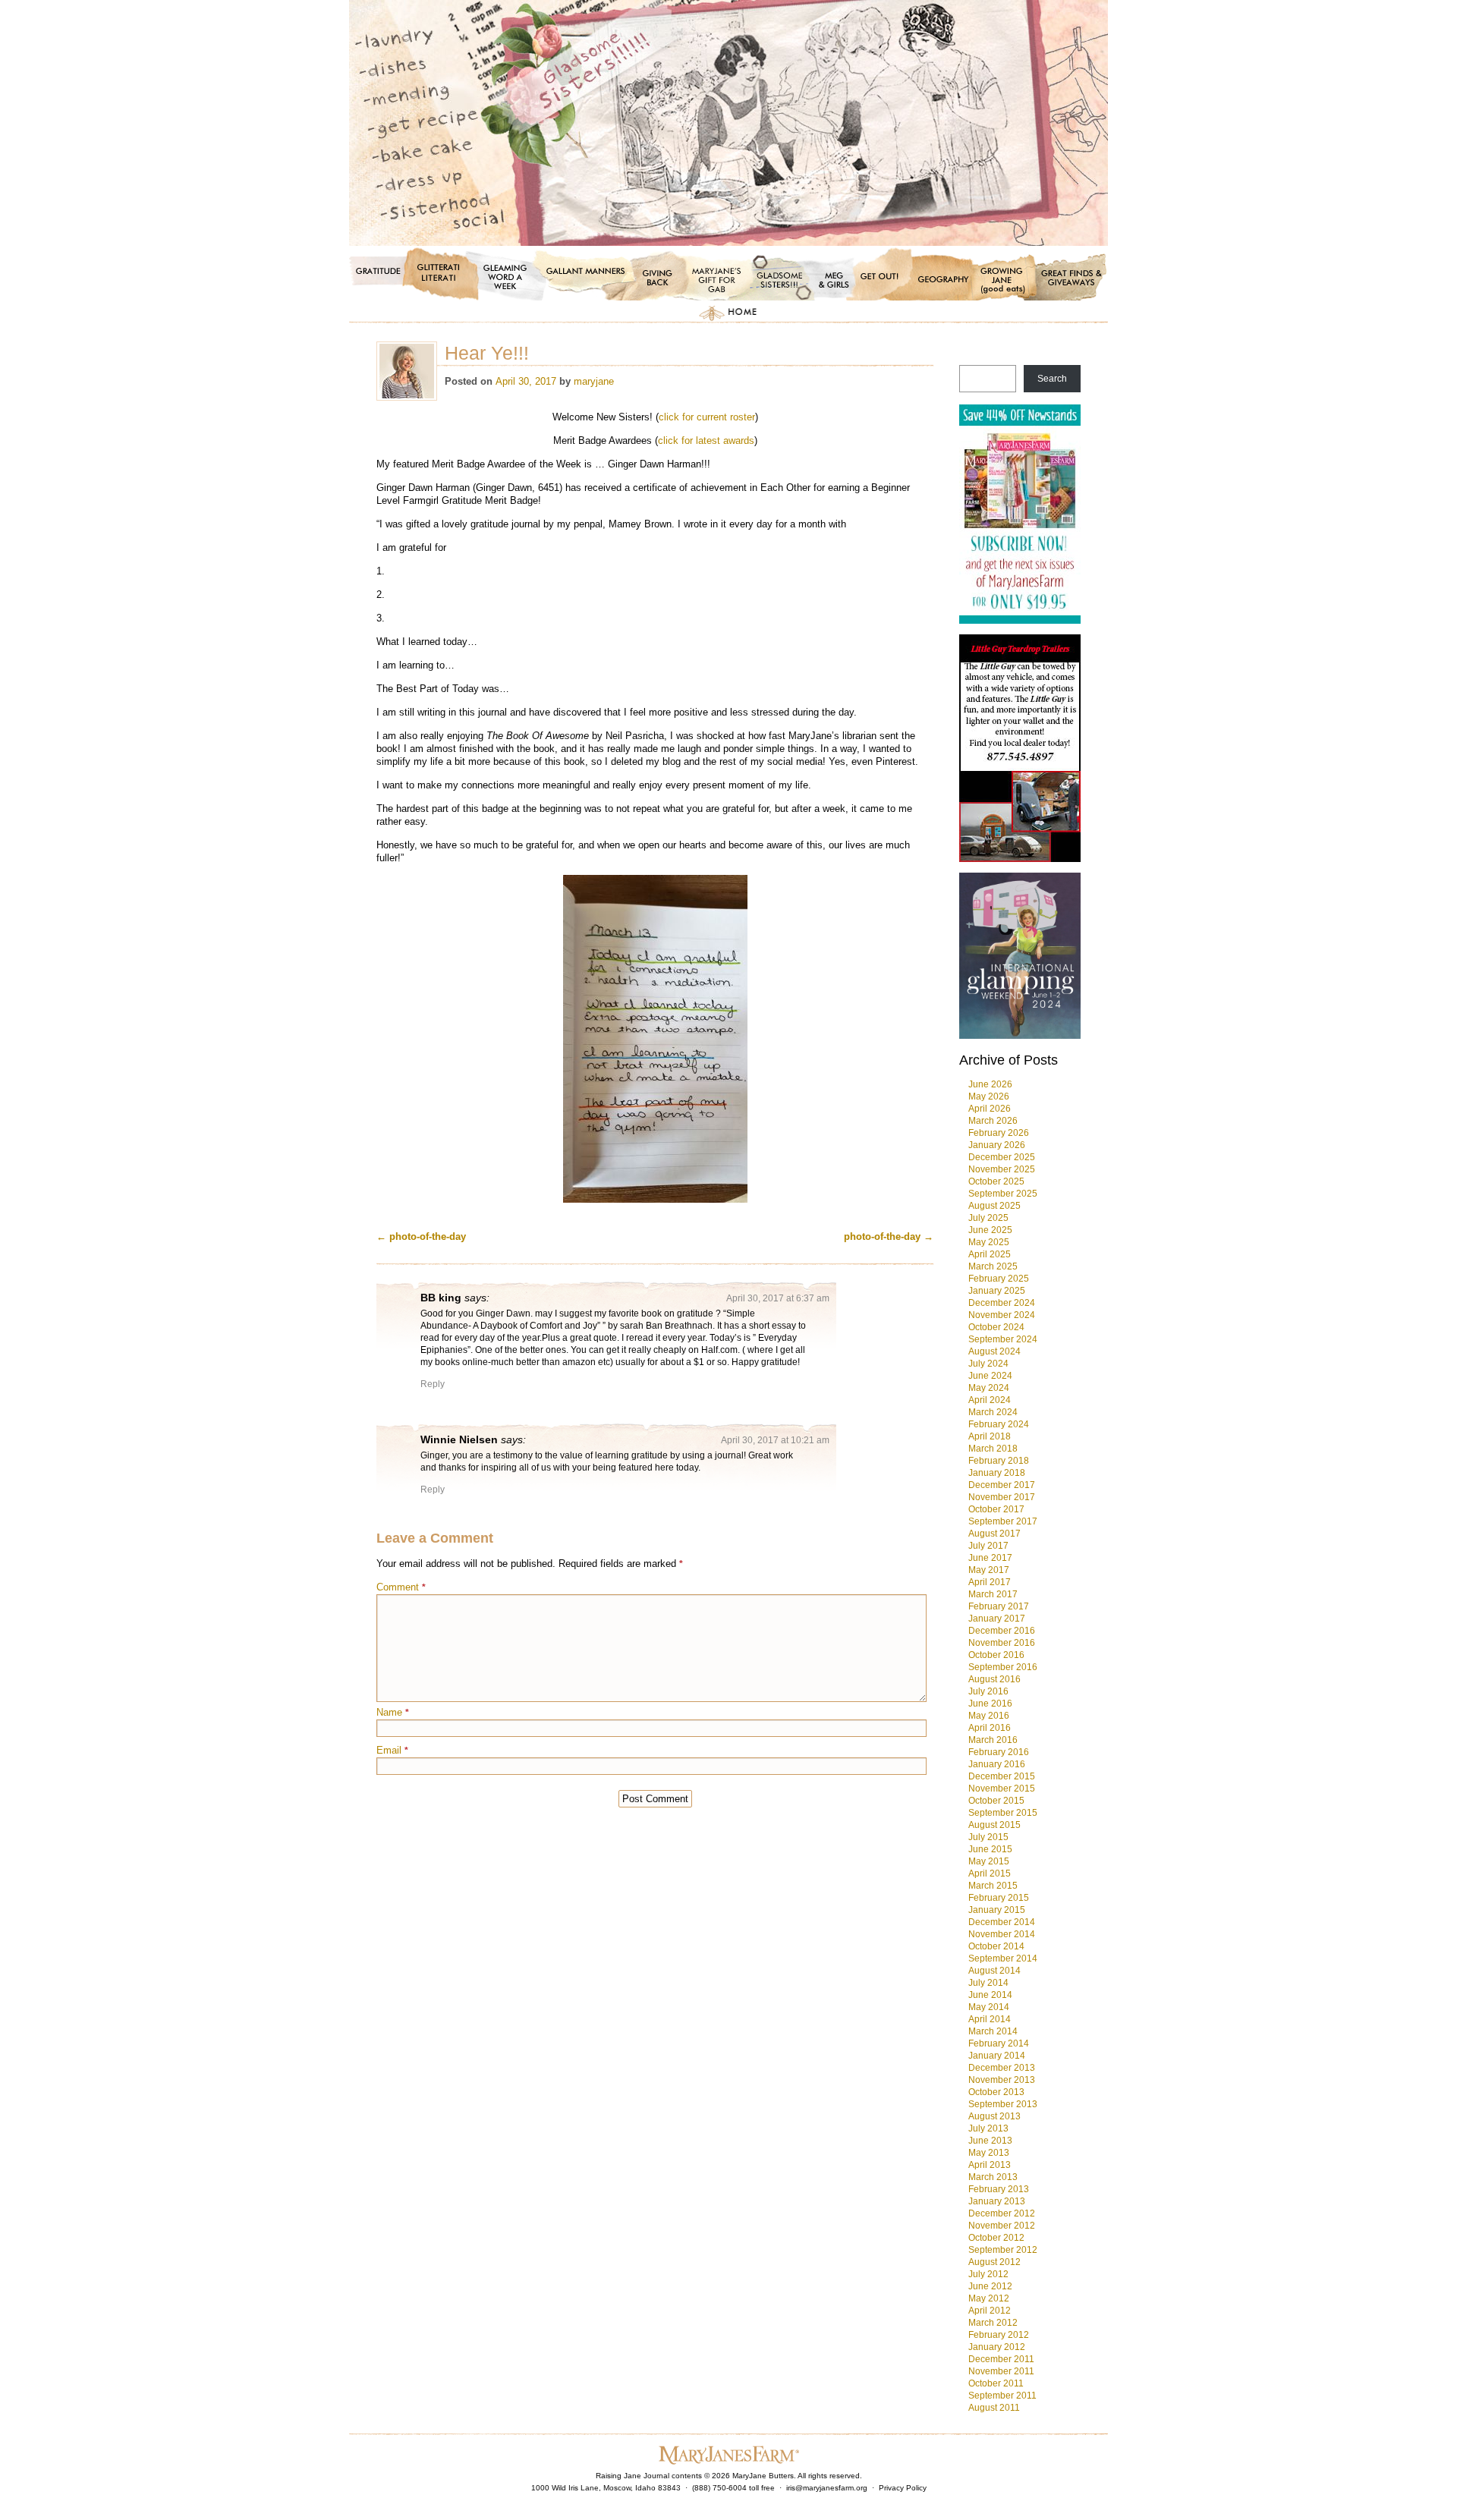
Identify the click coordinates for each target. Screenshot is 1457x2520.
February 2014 (999, 2043)
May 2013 (989, 2153)
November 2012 (1002, 2226)
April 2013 (990, 2165)
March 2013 (993, 2177)
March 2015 (993, 1886)
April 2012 (990, 2311)
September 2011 (1002, 2396)
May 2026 (989, 1096)
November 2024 (1002, 1315)
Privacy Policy (903, 2488)
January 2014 (997, 2056)
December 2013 (1002, 2068)
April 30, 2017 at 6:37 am (778, 1298)
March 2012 (993, 2323)
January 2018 (997, 1473)
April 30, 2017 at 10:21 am (775, 1440)
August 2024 (994, 1351)
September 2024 (1003, 1339)
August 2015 (994, 1825)
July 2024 (988, 1364)
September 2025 (1003, 1194)
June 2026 (990, 1084)
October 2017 (996, 1509)
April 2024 (990, 1400)
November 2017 (1002, 1497)
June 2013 (990, 2141)
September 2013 (1003, 2104)
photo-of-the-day (421, 1236)
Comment (401, 1587)
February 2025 (999, 1279)
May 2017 (989, 1570)
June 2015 (990, 1849)
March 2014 (993, 2031)
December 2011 (1001, 2359)
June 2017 (990, 1558)
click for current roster (707, 417)
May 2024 (989, 1388)
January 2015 (997, 1910)
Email (392, 1750)
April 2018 (990, 1436)
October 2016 (996, 1655)
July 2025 (988, 1218)
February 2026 (999, 1133)
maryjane (594, 381)
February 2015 (999, 1898)
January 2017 (997, 1619)
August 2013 (994, 2116)
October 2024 (996, 1327)
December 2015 (1002, 1776)
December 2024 (1002, 1303)
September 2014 (1003, 1958)
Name (393, 1712)
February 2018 (999, 1461)
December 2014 (1002, 1922)
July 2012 (988, 2274)
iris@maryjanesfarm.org (827, 2488)
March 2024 (993, 1412)
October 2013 (996, 2092)
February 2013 (999, 2189)
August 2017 (994, 1534)
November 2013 (1002, 2080)
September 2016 (1003, 1667)
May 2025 (989, 1242)
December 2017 (1002, 1485)
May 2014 (989, 2007)
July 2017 (988, 1546)
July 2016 (988, 1691)
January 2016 (997, 1764)
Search (1052, 379)
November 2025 (1002, 1169)
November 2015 (1002, 1789)
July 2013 (988, 2128)
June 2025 (990, 1230)
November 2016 (1002, 1643)
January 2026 (997, 1145)
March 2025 (993, 1266)
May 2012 (989, 2298)
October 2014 (996, 1946)
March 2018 (993, 1449)
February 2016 (999, 1752)
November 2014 (1002, 1934)
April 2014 (990, 2019)
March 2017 (993, 1594)
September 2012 (1003, 2250)
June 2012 (990, 2286)
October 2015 (996, 1801)
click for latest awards (706, 440)
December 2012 (1002, 2213)
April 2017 (990, 1582)
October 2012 (996, 2238)
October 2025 (996, 1181)
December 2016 (1002, 1631)
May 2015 (989, 1861)
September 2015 (1003, 1813)
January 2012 (997, 2347)
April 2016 (990, 1728)
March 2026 (993, 1121)
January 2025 (997, 1291)
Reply (433, 1384)
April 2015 (990, 1873)
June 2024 (990, 1376)
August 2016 (994, 1679)
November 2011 (1001, 2371)
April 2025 (990, 1254)
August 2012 (994, 2262)
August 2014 (994, 1971)
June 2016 (990, 1704)
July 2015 (988, 1837)
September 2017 (1003, 1521)
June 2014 (990, 1995)
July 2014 (988, 1983)
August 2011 (994, 2408)
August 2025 (994, 1206)
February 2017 (999, 1606)
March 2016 (993, 1740)
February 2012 (999, 2335)
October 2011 (996, 2383)
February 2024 (999, 1424)
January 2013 (997, 2201)
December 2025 (1002, 1157)
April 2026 (990, 1109)
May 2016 (989, 1716)
